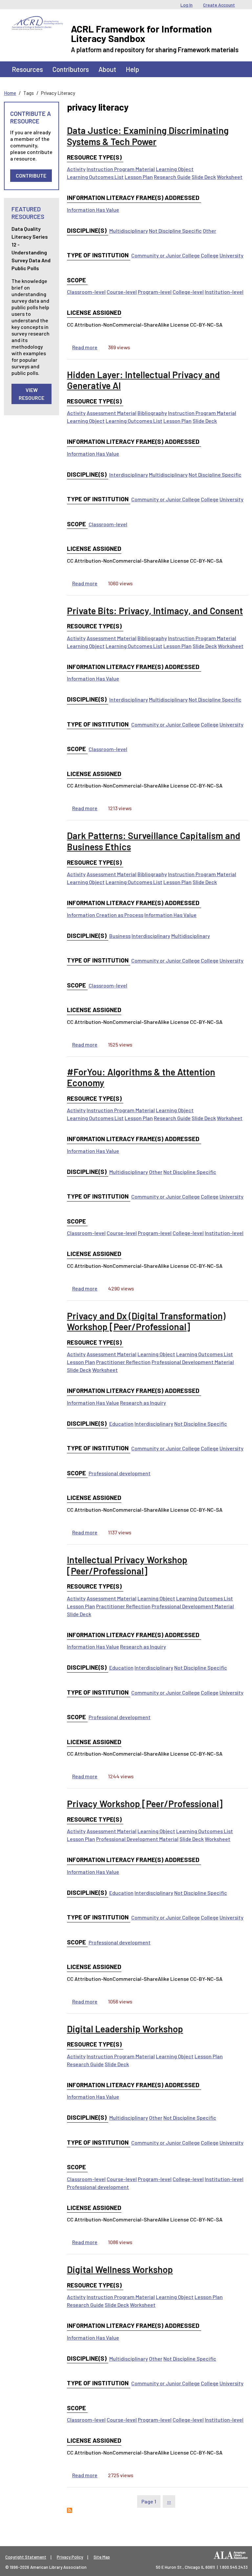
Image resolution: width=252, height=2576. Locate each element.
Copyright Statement (26, 2557)
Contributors (71, 69)
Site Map (102, 2557)
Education (121, 1424)
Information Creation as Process (105, 915)
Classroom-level (86, 292)
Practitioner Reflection (123, 1362)
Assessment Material (112, 413)
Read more (85, 347)
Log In (187, 5)
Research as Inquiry (143, 1403)
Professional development (120, 1473)
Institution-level (224, 292)
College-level (188, 292)
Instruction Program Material (121, 169)
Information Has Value (93, 210)
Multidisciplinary (129, 231)
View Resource (31, 394)
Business (120, 936)
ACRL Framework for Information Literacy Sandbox (141, 33)
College (210, 255)
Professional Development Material (193, 1362)
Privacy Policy (70, 2557)
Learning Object (175, 169)
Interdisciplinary (129, 475)
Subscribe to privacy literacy (70, 2510)
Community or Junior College (166, 255)
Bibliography (152, 413)
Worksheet (230, 177)
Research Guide (172, 177)
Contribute (31, 175)
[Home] (37, 21)
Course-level (122, 292)
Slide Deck (204, 177)
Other (210, 231)
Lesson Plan (139, 177)
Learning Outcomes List (95, 177)
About (107, 69)
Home (10, 93)
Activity (76, 169)
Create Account (219, 5)
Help (132, 69)
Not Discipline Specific (175, 231)
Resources (27, 69)
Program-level (155, 292)
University (231, 255)
